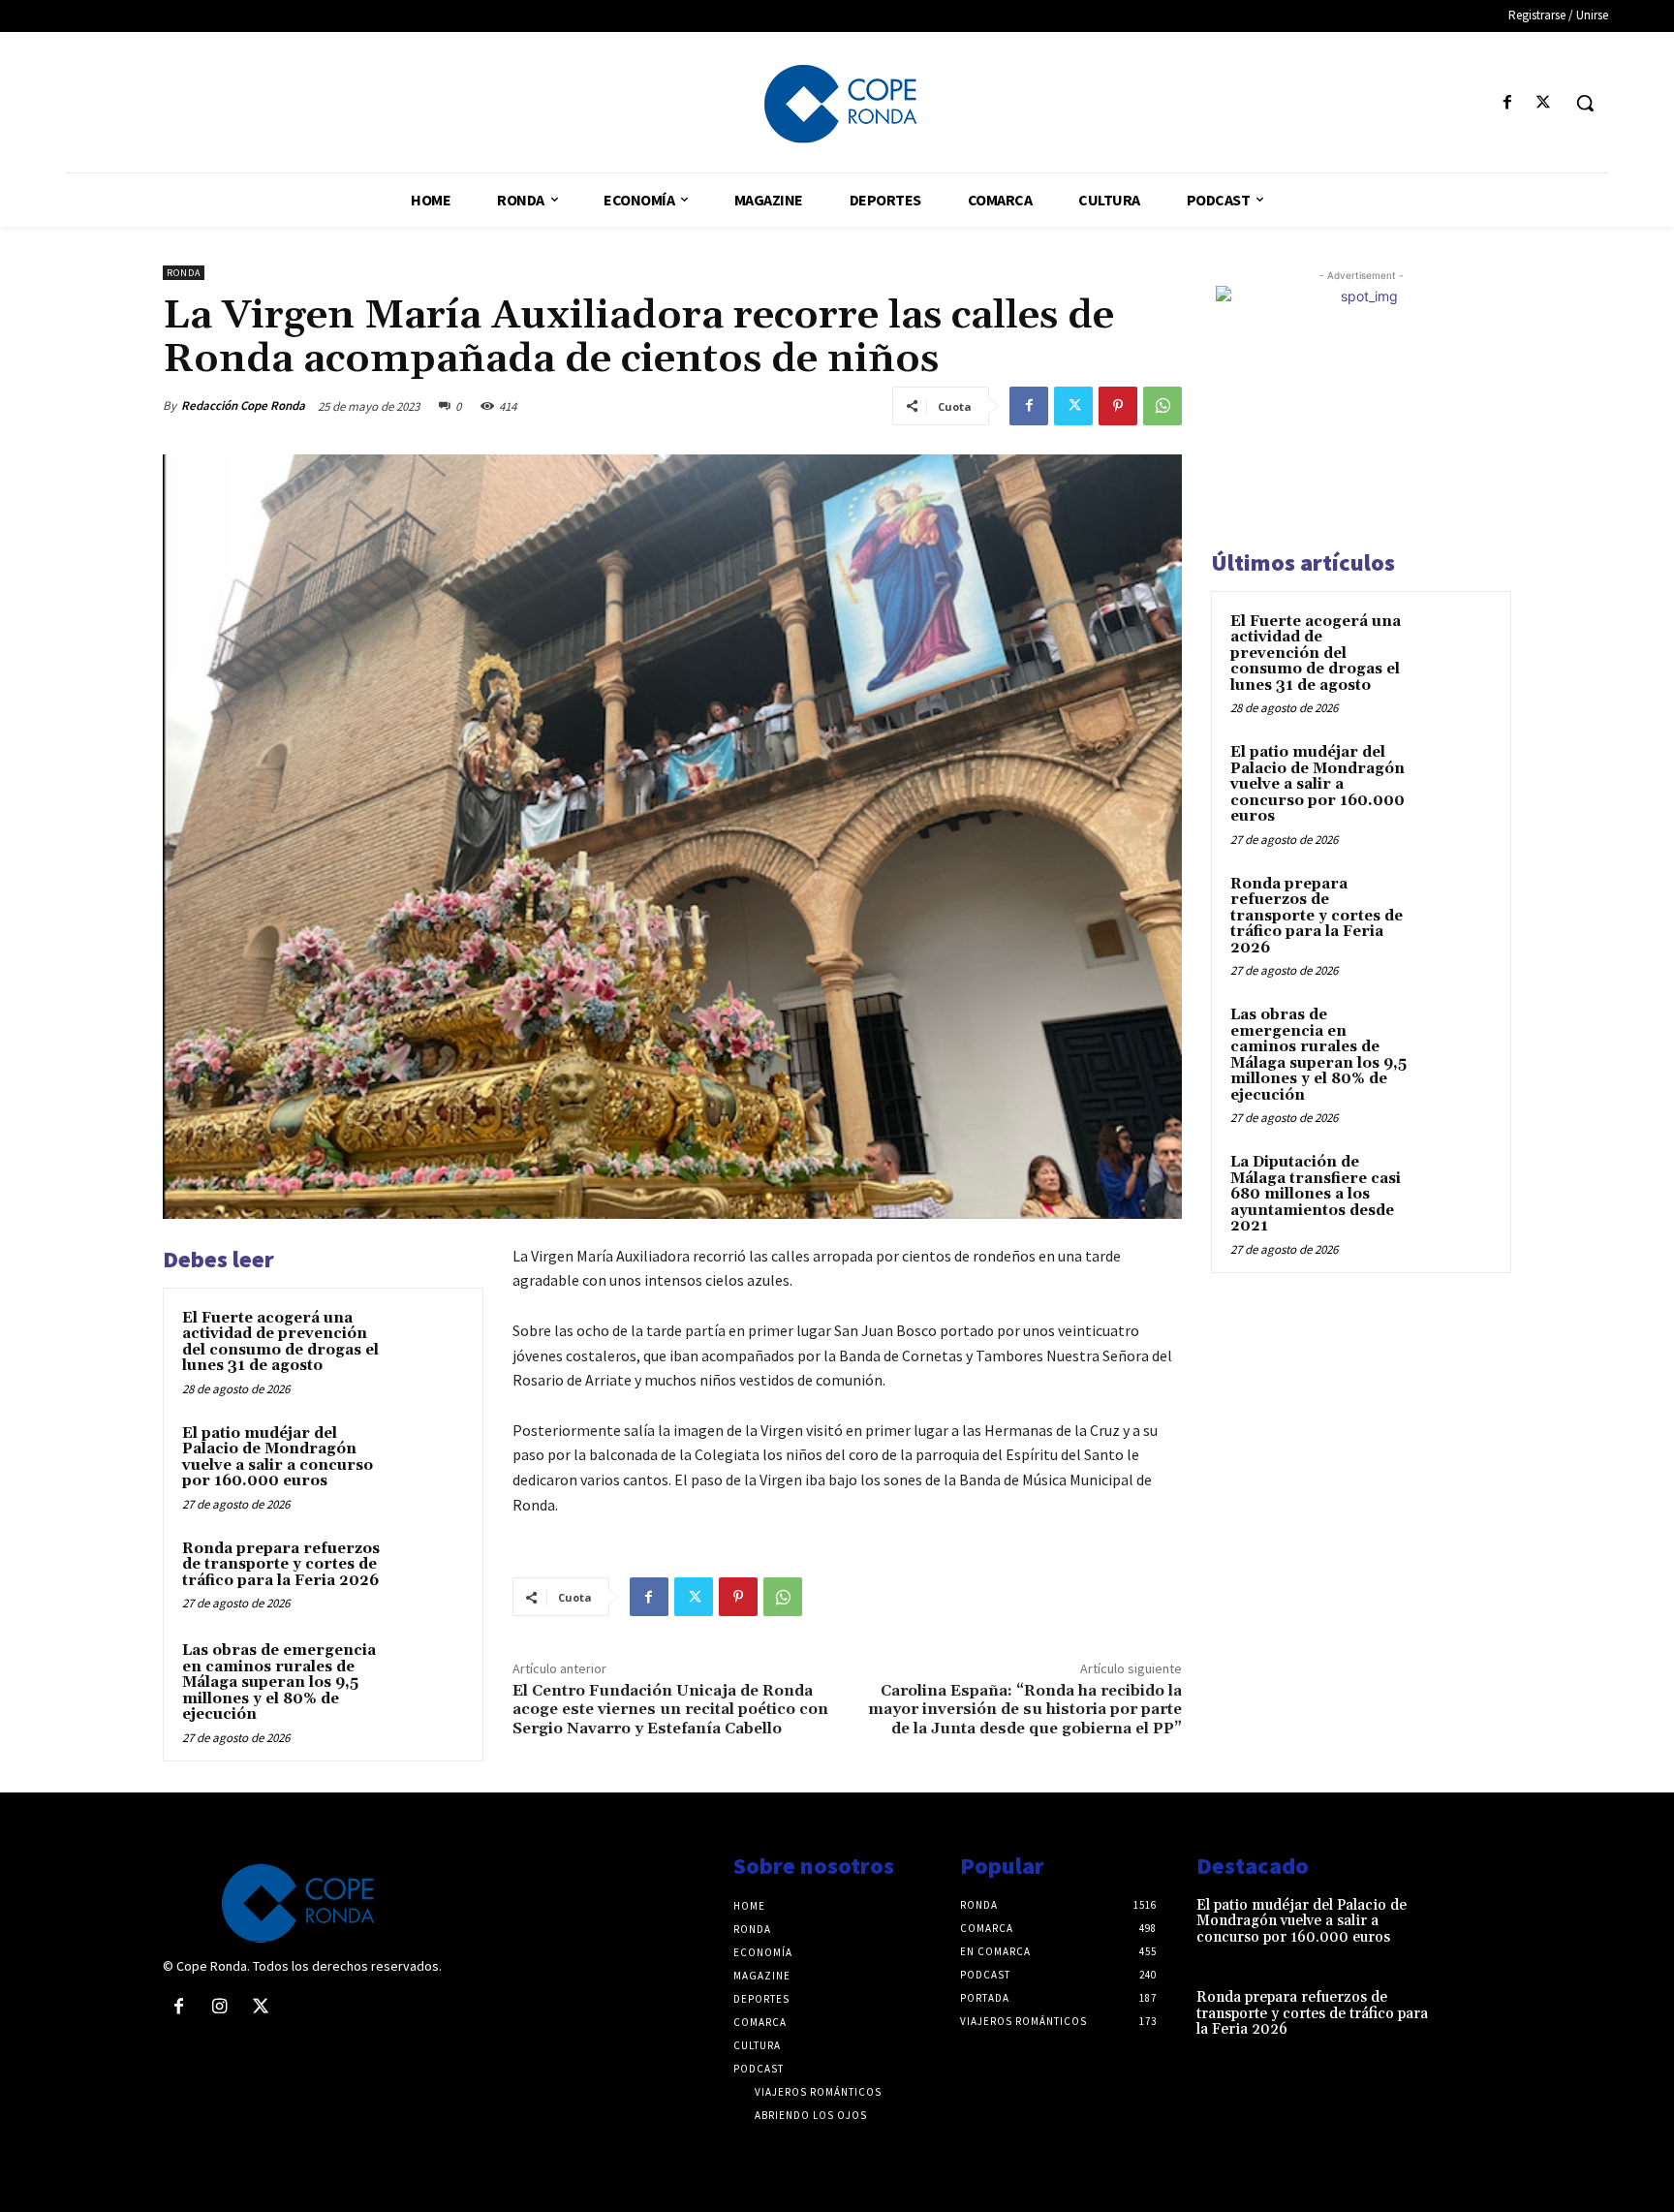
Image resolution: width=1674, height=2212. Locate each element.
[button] (1585, 103)
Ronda (184, 273)
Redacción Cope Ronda (243, 405)
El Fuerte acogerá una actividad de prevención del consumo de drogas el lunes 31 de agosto (280, 1342)
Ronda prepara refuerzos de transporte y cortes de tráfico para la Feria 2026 (281, 1565)
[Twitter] (1544, 103)
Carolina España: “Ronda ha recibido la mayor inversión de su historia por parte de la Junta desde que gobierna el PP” (1025, 1709)
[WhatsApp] (1162, 406)
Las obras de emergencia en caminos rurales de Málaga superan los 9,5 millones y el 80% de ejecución (279, 1682)
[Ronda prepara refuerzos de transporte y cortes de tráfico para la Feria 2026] (427, 1574)
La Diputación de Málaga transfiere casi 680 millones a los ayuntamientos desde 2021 (1316, 1194)
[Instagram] (219, 2008)
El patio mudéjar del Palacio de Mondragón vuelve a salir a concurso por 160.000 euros (278, 1458)
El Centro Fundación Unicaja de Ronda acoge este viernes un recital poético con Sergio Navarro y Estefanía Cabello (670, 1709)
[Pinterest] (1118, 406)
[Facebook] (1508, 103)
